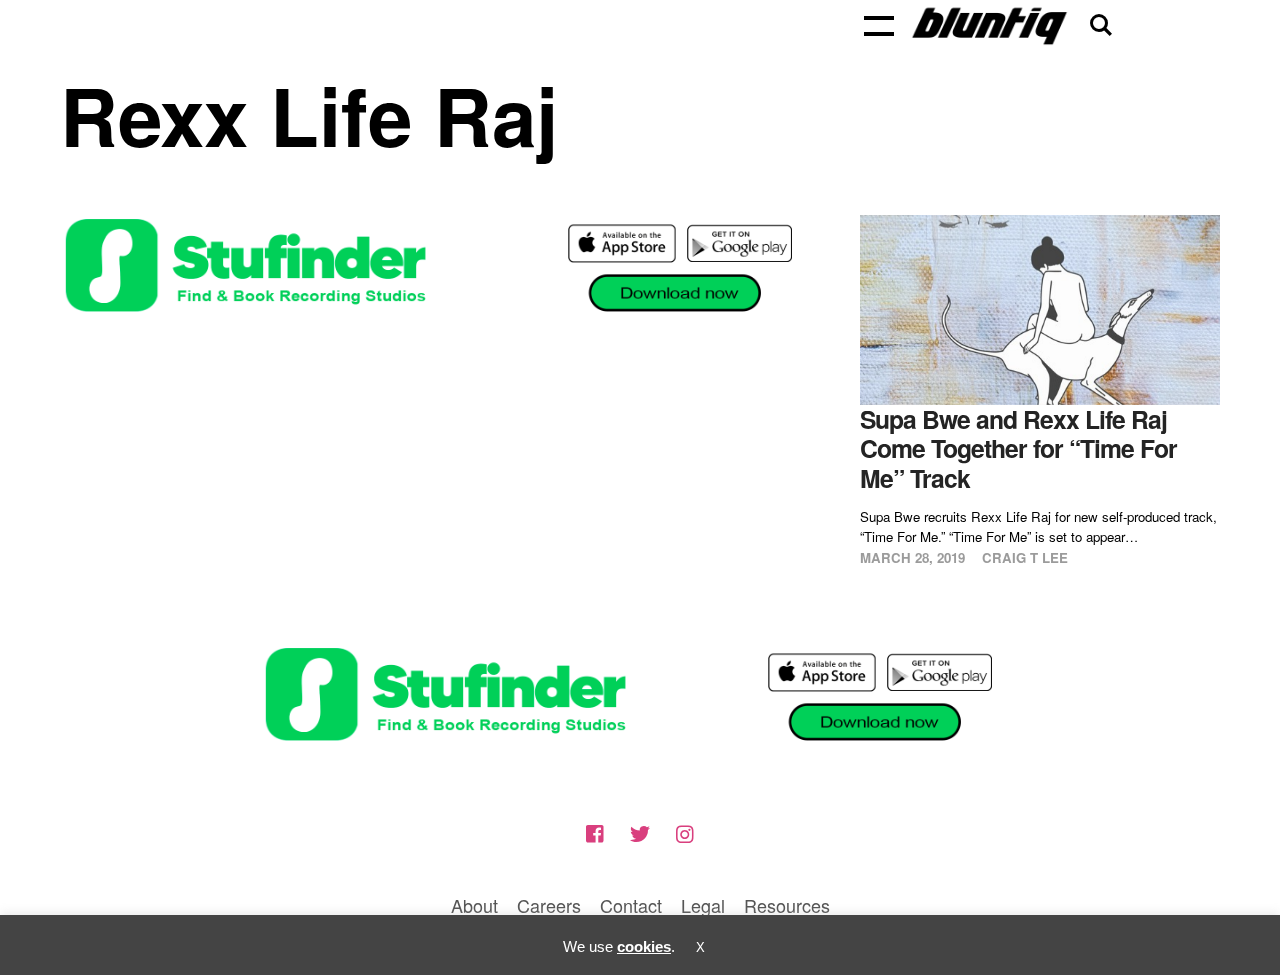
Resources (787, 905)
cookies (644, 946)
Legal (703, 905)
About (474, 905)
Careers (549, 905)
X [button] (700, 947)
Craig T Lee (1025, 557)
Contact (631, 905)
